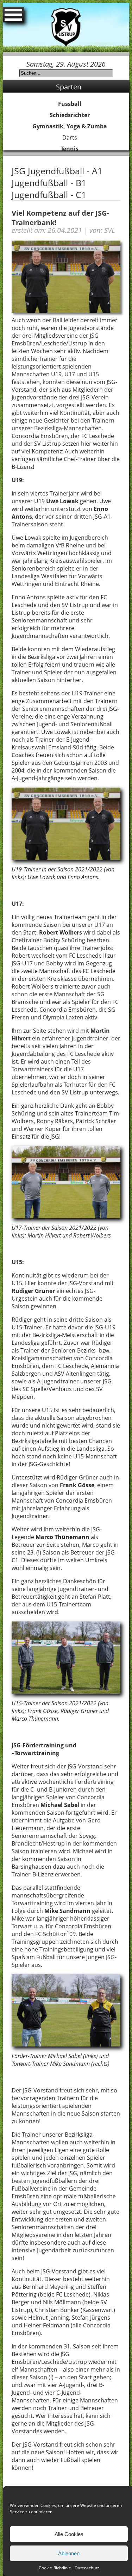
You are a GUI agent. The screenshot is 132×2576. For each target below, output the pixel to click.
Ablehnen (69, 2553)
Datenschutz (87, 2568)
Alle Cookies (69, 2534)
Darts (70, 137)
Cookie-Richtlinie (55, 2568)
